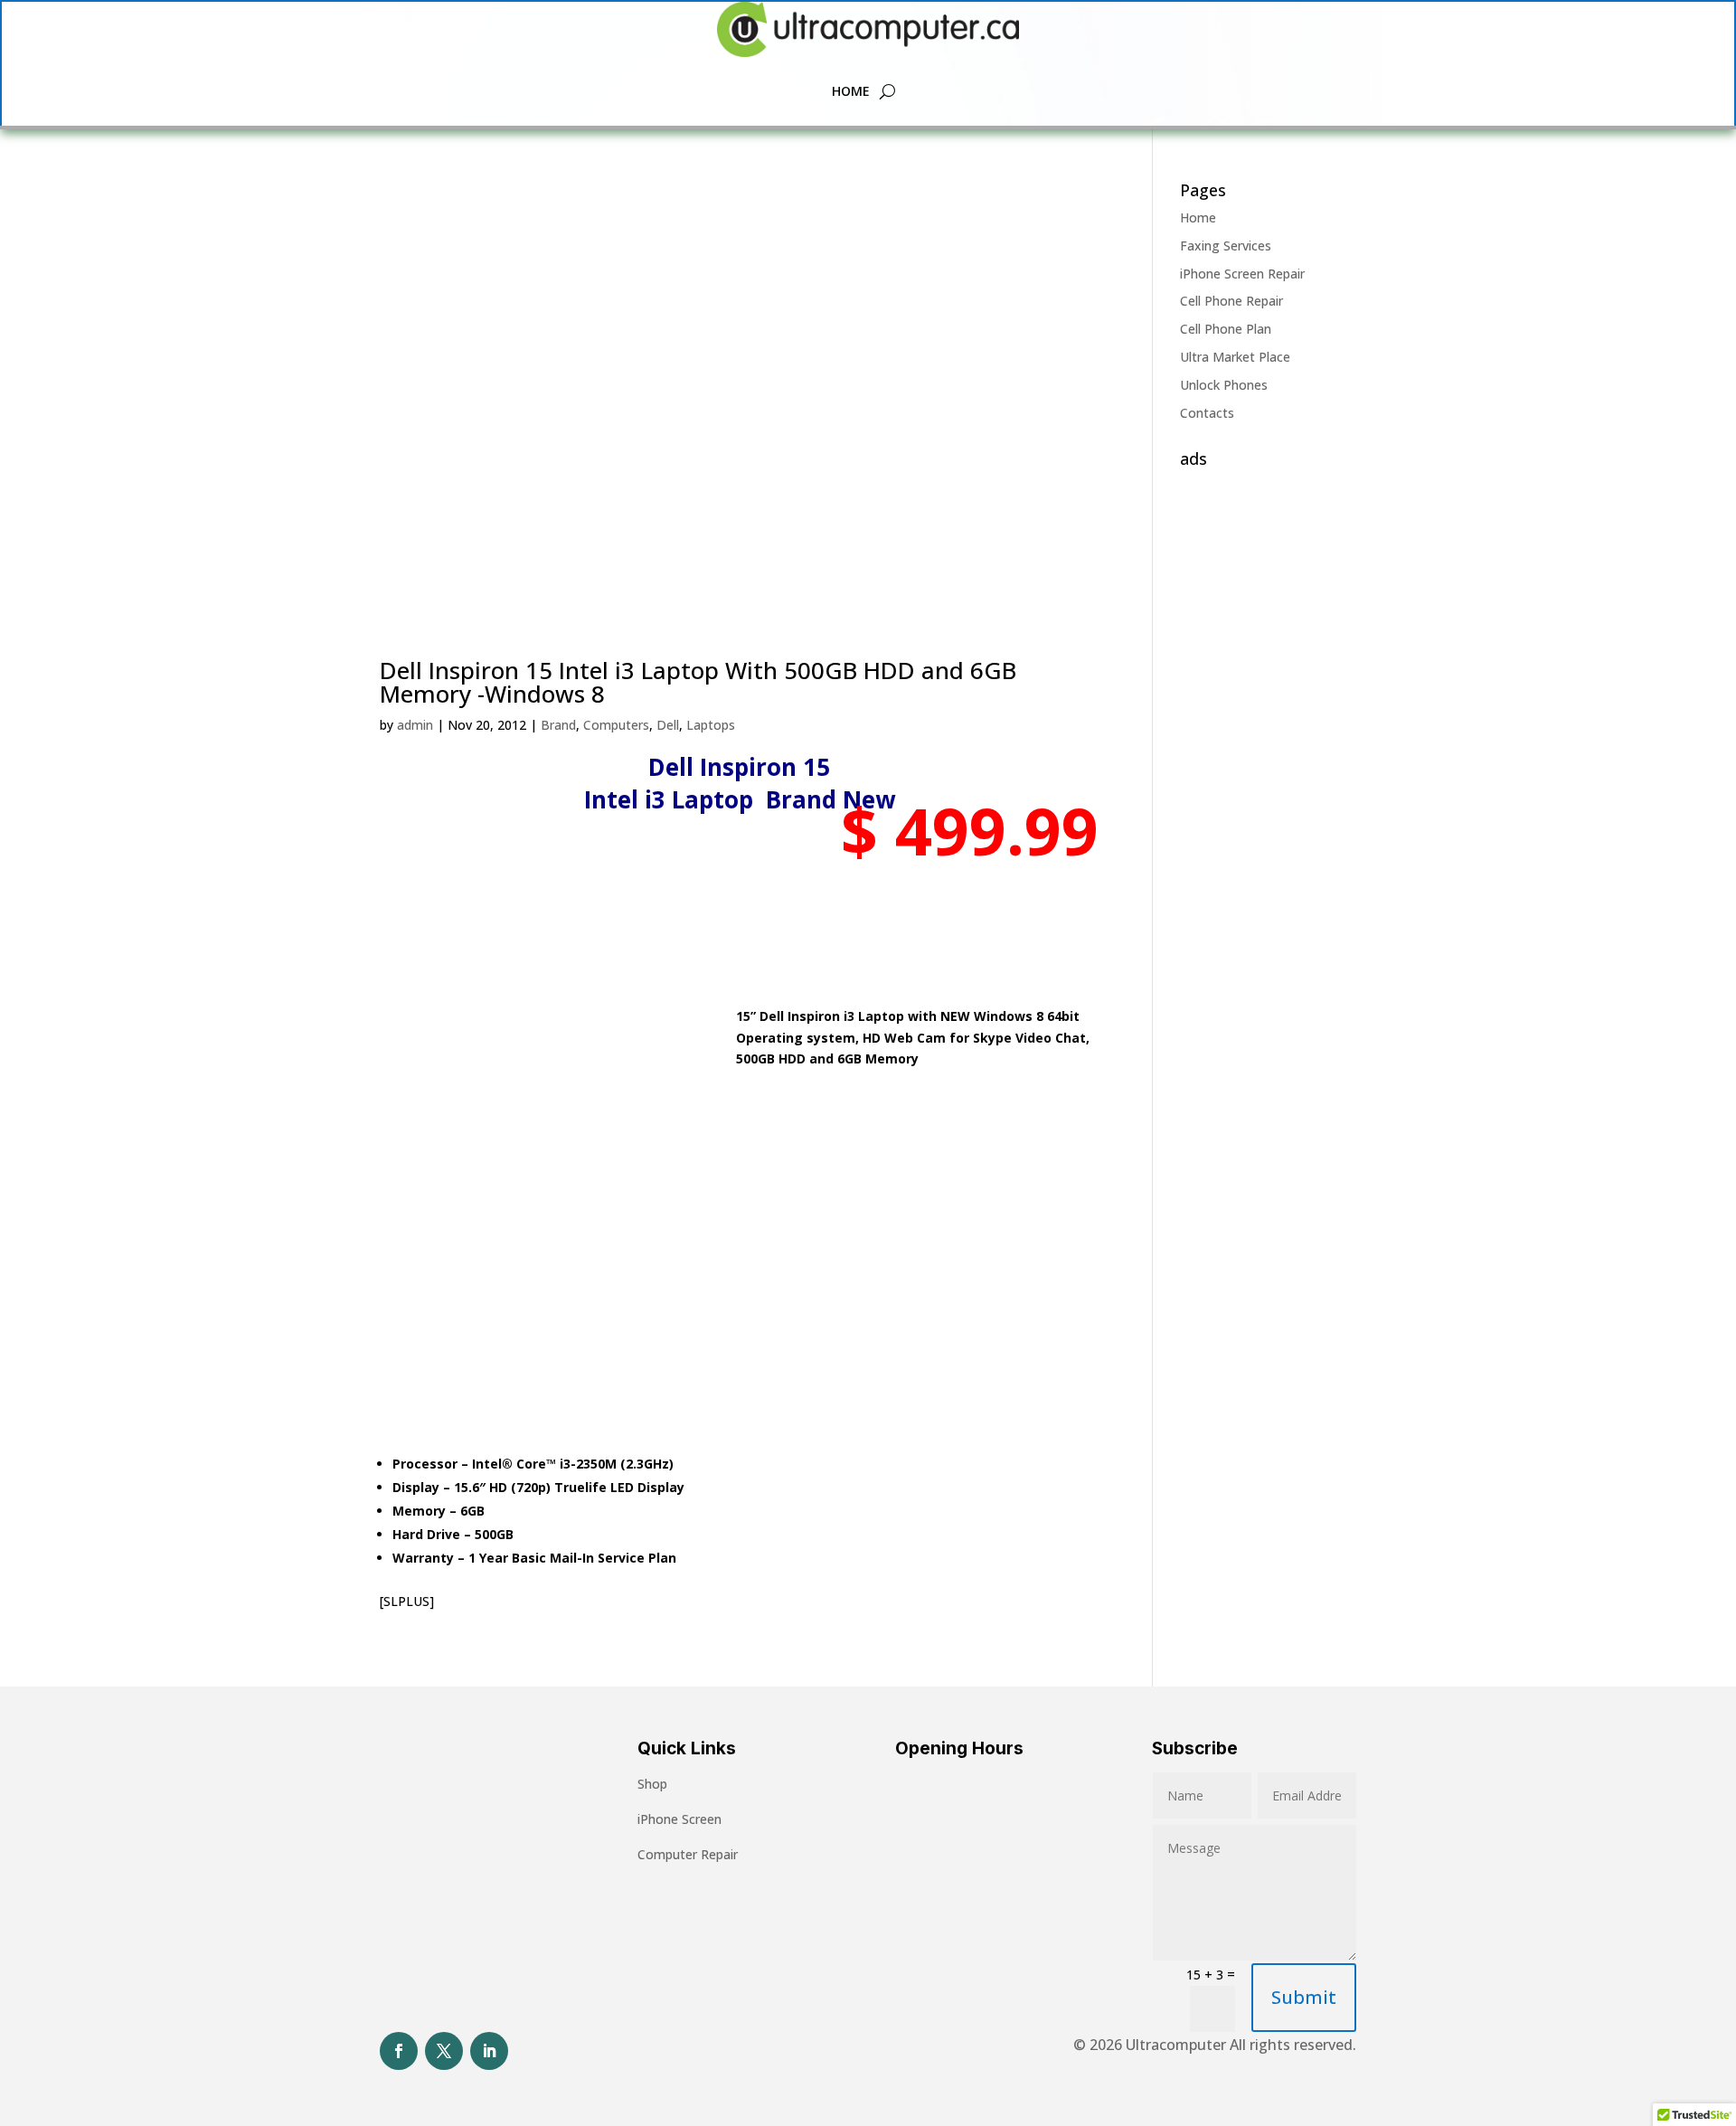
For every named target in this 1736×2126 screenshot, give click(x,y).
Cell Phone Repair (1231, 301)
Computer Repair (688, 1854)
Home (851, 91)
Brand (558, 725)
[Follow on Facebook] (399, 2051)
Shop (652, 1784)
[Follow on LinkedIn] (489, 2051)
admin (415, 725)
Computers (616, 725)
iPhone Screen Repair (1242, 274)
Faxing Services (1226, 246)
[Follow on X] (444, 2051)
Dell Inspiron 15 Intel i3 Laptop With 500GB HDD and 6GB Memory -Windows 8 (698, 682)
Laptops (711, 725)
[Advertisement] (1268, 747)
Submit (1304, 1997)
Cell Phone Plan (1226, 329)
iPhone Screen (679, 1819)
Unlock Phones (1224, 385)
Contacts (1207, 413)
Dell (668, 725)
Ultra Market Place (1235, 357)
